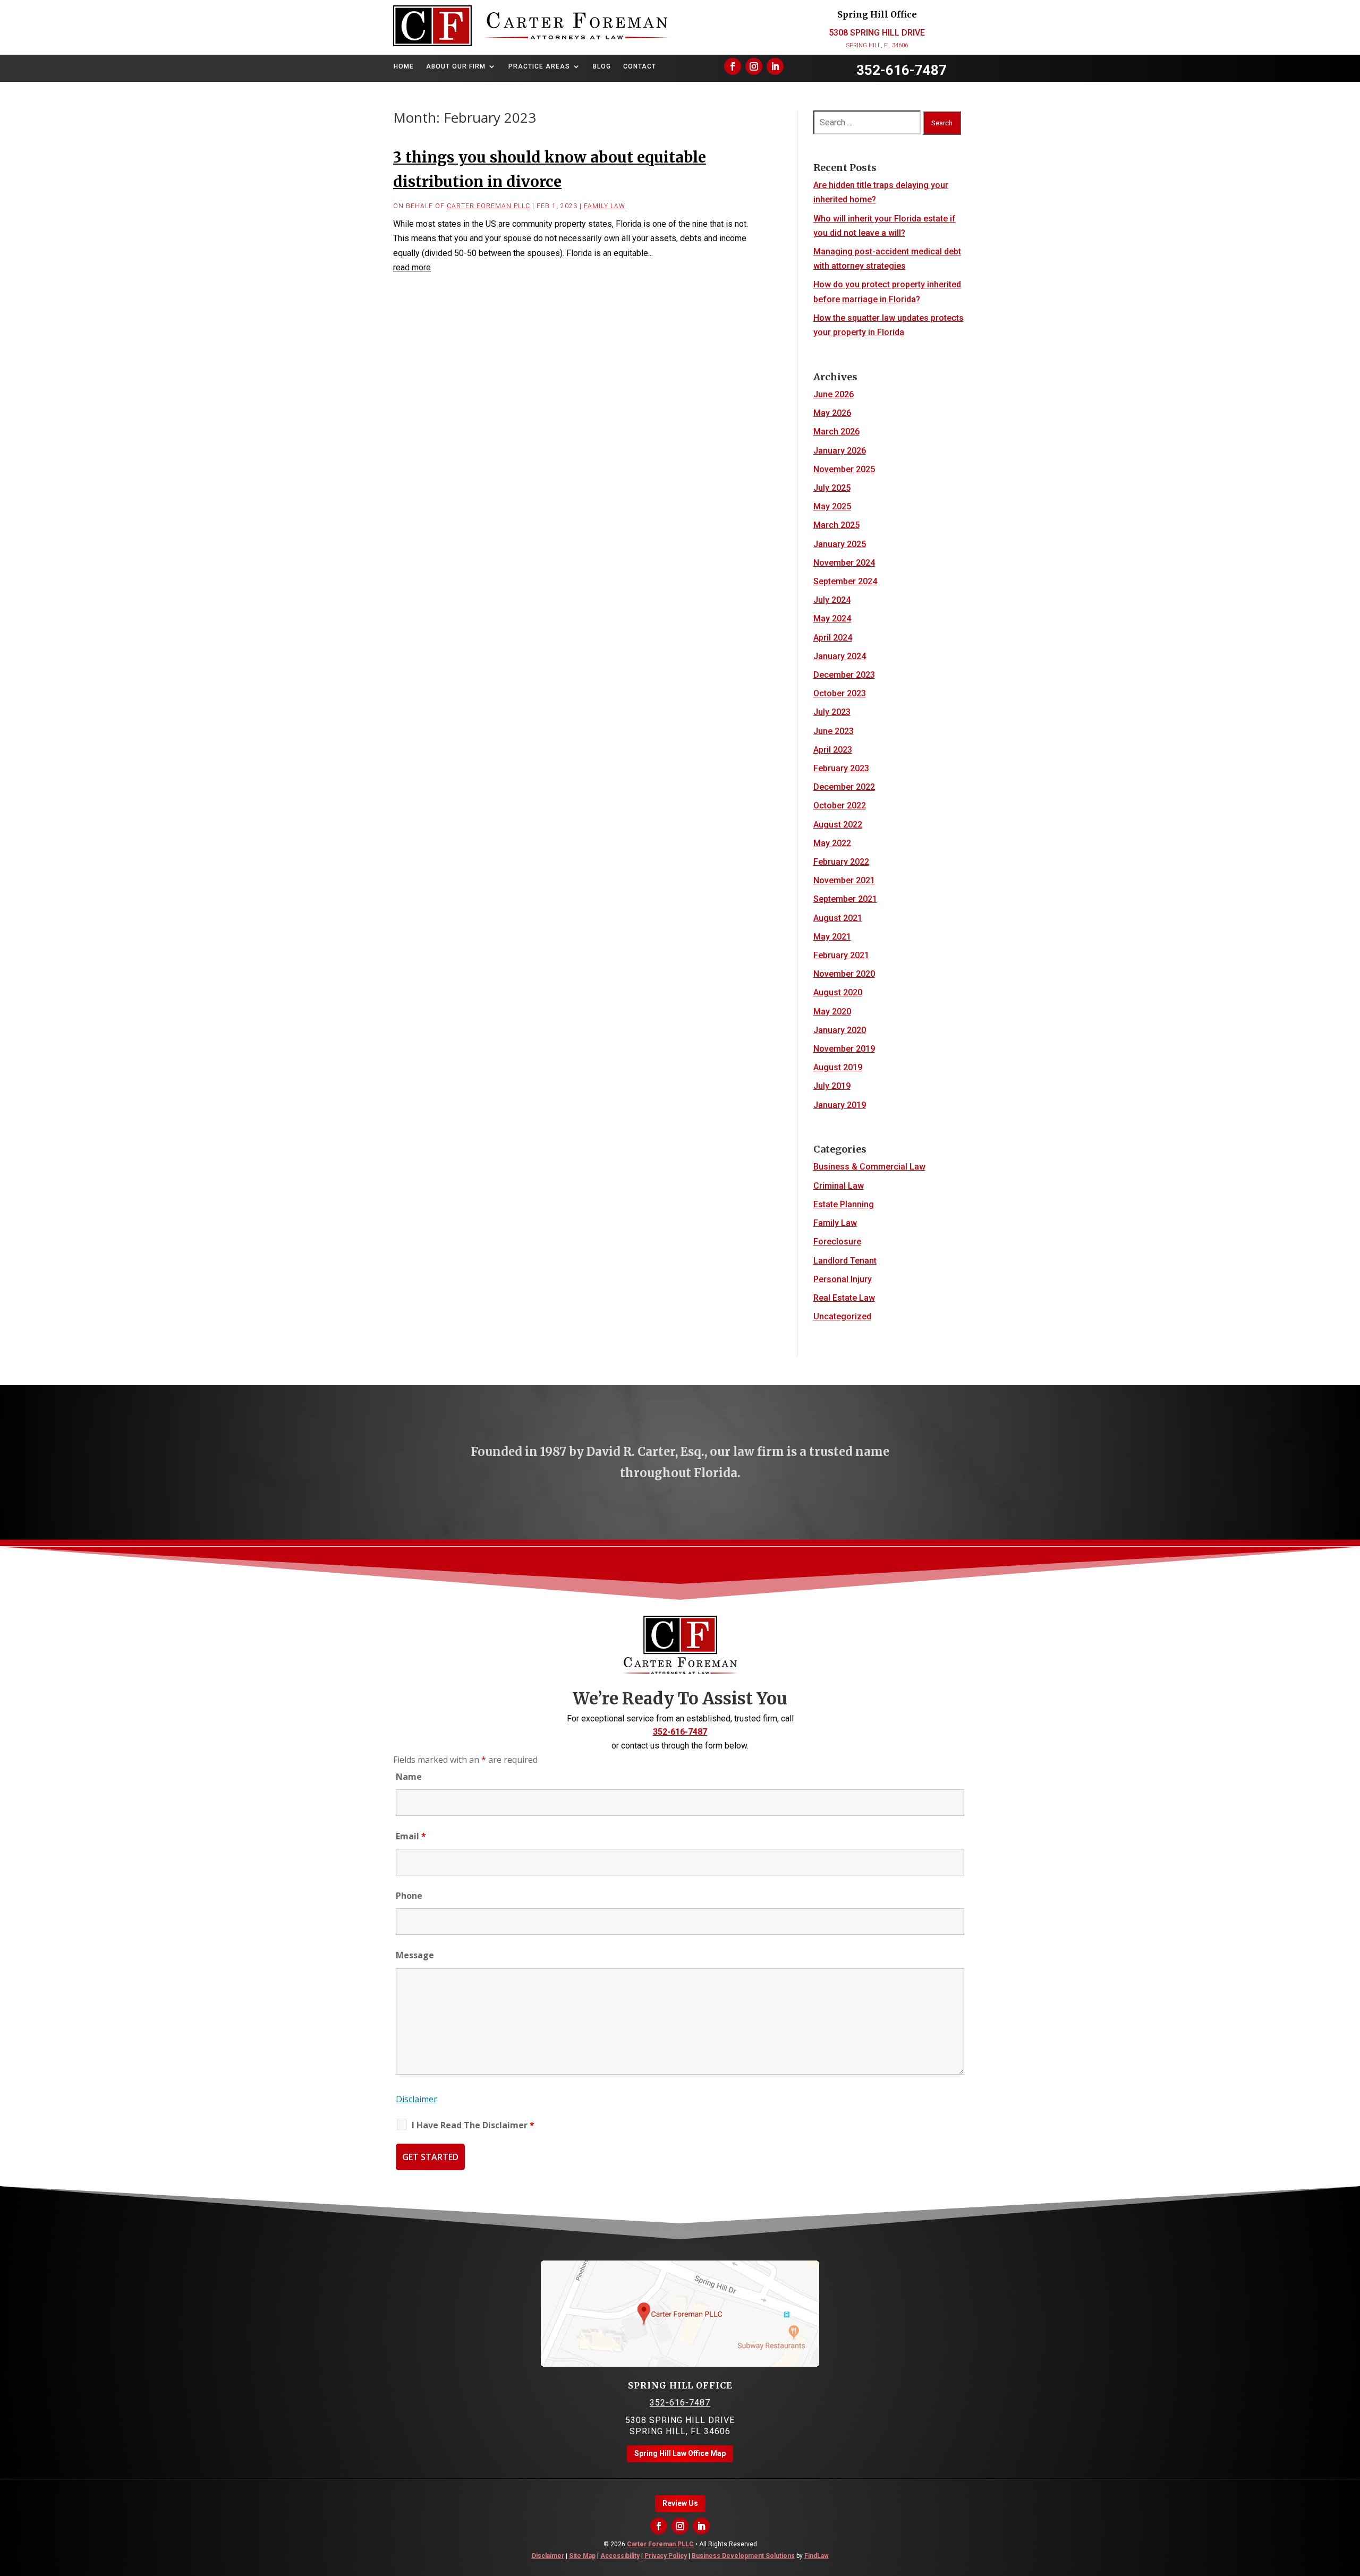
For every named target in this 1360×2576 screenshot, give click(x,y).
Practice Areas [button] (539, 66)
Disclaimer (416, 2099)
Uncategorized (842, 1316)
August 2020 (838, 992)
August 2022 (838, 825)
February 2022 (841, 862)
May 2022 (832, 843)
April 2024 (833, 638)
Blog (602, 66)
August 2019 (838, 1067)
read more (412, 267)
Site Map (582, 2556)
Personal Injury (843, 1279)
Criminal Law (839, 1186)
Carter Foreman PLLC (488, 206)
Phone (409, 1896)
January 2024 (840, 656)
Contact (640, 66)
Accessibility (620, 2556)
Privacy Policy (666, 2556)
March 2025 (836, 525)
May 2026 (832, 413)
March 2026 (836, 432)
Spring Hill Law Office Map (680, 2453)
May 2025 (832, 506)
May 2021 (832, 937)
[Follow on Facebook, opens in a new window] (733, 66)
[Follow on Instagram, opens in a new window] (754, 66)
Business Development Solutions (743, 2556)
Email (411, 1836)
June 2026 (834, 394)
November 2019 (844, 1049)
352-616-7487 (902, 70)
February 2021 (841, 955)
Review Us (680, 2503)
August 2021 (838, 918)
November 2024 (844, 563)
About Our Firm (456, 66)
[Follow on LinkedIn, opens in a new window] (775, 66)
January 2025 (840, 544)
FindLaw (817, 2556)
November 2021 (844, 880)
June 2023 (834, 731)
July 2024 (832, 600)
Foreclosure (837, 1242)
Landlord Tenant (845, 1261)
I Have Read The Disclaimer (473, 2125)
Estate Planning (844, 1204)
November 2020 (844, 974)
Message (415, 1955)
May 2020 (832, 1012)
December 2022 (844, 787)
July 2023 (832, 712)
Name (409, 1777)
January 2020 (840, 1030)
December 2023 (844, 675)
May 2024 (832, 619)
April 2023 (833, 750)
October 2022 (840, 805)
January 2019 (840, 1105)
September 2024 (845, 581)
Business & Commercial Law (869, 1167)
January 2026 (840, 451)
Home (404, 66)
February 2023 (841, 768)
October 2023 (840, 693)
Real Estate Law (844, 1298)
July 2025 (832, 488)
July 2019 (832, 1086)
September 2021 (845, 899)
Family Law (605, 206)
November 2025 (844, 469)
